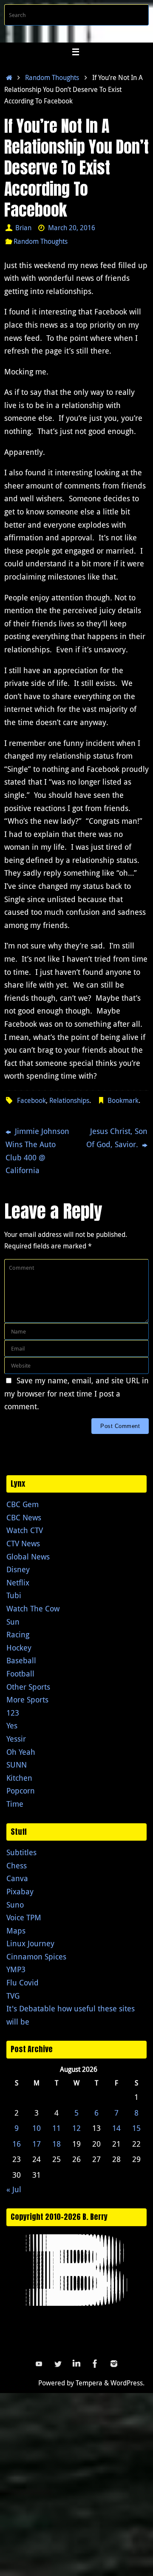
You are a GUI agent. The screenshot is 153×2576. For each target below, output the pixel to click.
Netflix (18, 1582)
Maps (16, 1931)
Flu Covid (23, 1982)
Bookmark (123, 1100)
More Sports (27, 1699)
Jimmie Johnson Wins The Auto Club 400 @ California (37, 1151)
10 (37, 2128)
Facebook (31, 1100)
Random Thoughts (52, 77)
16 (17, 2144)
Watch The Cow (33, 1608)
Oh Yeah (21, 1752)
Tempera (89, 2383)
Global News (28, 1556)
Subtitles (21, 1852)
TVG (13, 1996)
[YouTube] (39, 2364)
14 (116, 2128)
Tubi (14, 1595)
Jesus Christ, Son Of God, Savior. (117, 1138)
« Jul (14, 2189)
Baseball (21, 1660)
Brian (23, 228)
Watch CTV (25, 1530)
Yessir (16, 1739)
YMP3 (16, 1969)
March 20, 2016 (72, 228)
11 (57, 2128)
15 (136, 2128)
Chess (17, 1865)
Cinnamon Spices (36, 1956)
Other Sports (28, 1687)
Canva (17, 1878)
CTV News (23, 1543)
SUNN (17, 1765)
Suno (15, 1905)
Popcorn (21, 1791)
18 (57, 2144)
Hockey (19, 1648)
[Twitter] (58, 2364)
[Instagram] (114, 2364)
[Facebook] (95, 2364)
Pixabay (20, 1891)
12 (76, 2128)
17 (37, 2144)
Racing (18, 1634)
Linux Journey (30, 1943)
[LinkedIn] (76, 2364)
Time (15, 1804)
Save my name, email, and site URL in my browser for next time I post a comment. (76, 1393)
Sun (13, 1622)
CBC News (24, 1517)
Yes (12, 1725)
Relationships (69, 1100)
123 (13, 1713)
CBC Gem (23, 1504)
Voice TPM (24, 1917)
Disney (18, 1569)
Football (20, 1674)
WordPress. (127, 2383)
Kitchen (19, 1778)
